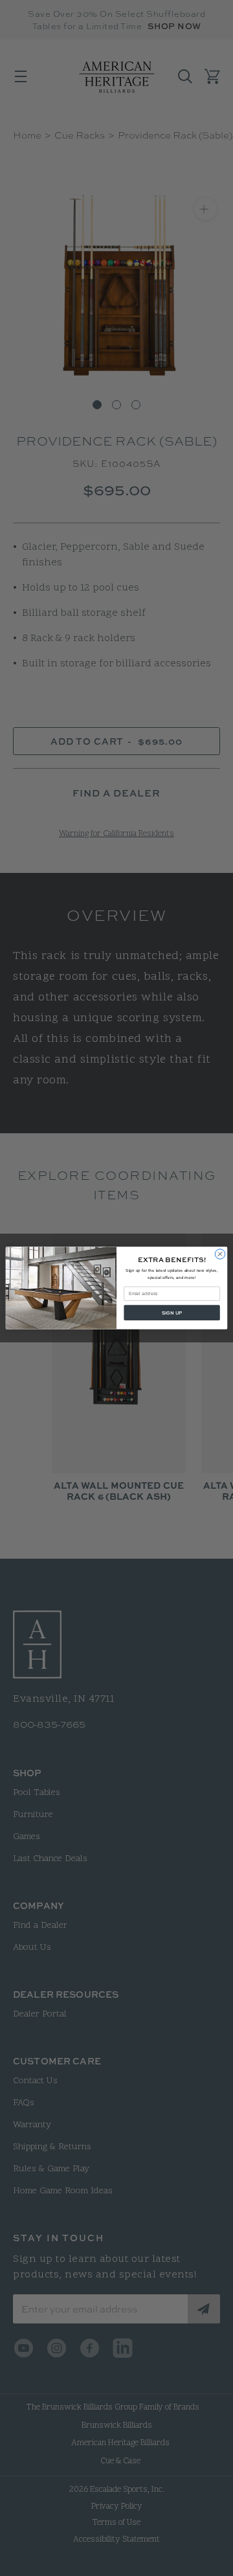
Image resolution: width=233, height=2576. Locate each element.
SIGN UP (172, 1313)
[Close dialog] (220, 1254)
